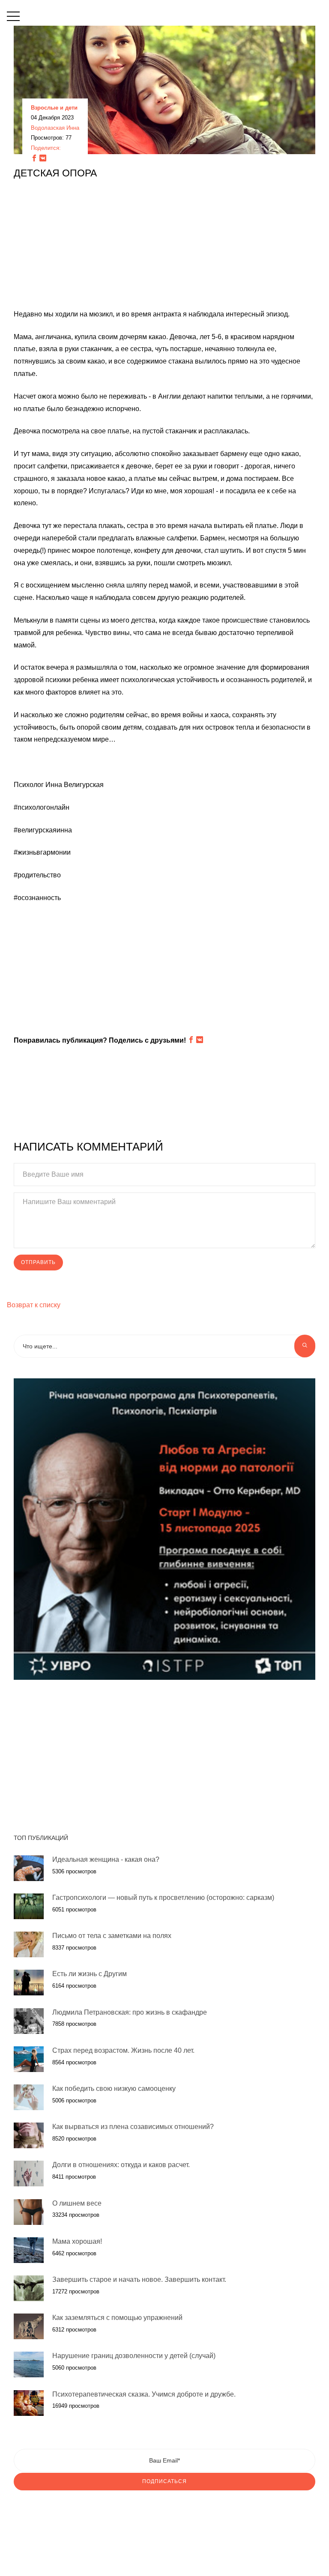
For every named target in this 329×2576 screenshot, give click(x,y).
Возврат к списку (34, 1305)
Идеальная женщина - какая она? (106, 1859)
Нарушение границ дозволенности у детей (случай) (134, 2356)
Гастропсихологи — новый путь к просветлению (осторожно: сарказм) (163, 1898)
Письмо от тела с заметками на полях (112, 1936)
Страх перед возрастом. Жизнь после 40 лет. (123, 2050)
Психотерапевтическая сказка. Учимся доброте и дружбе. (144, 2394)
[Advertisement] (164, 248)
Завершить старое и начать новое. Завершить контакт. (139, 2279)
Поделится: (46, 148)
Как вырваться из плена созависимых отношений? (133, 2127)
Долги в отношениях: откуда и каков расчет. (121, 2165)
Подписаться (164, 2481)
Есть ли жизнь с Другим (90, 1974)
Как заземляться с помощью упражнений (117, 2318)
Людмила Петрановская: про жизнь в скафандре (130, 2012)
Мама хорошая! (77, 2241)
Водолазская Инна (55, 128)
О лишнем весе (77, 2203)
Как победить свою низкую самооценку (114, 2089)
